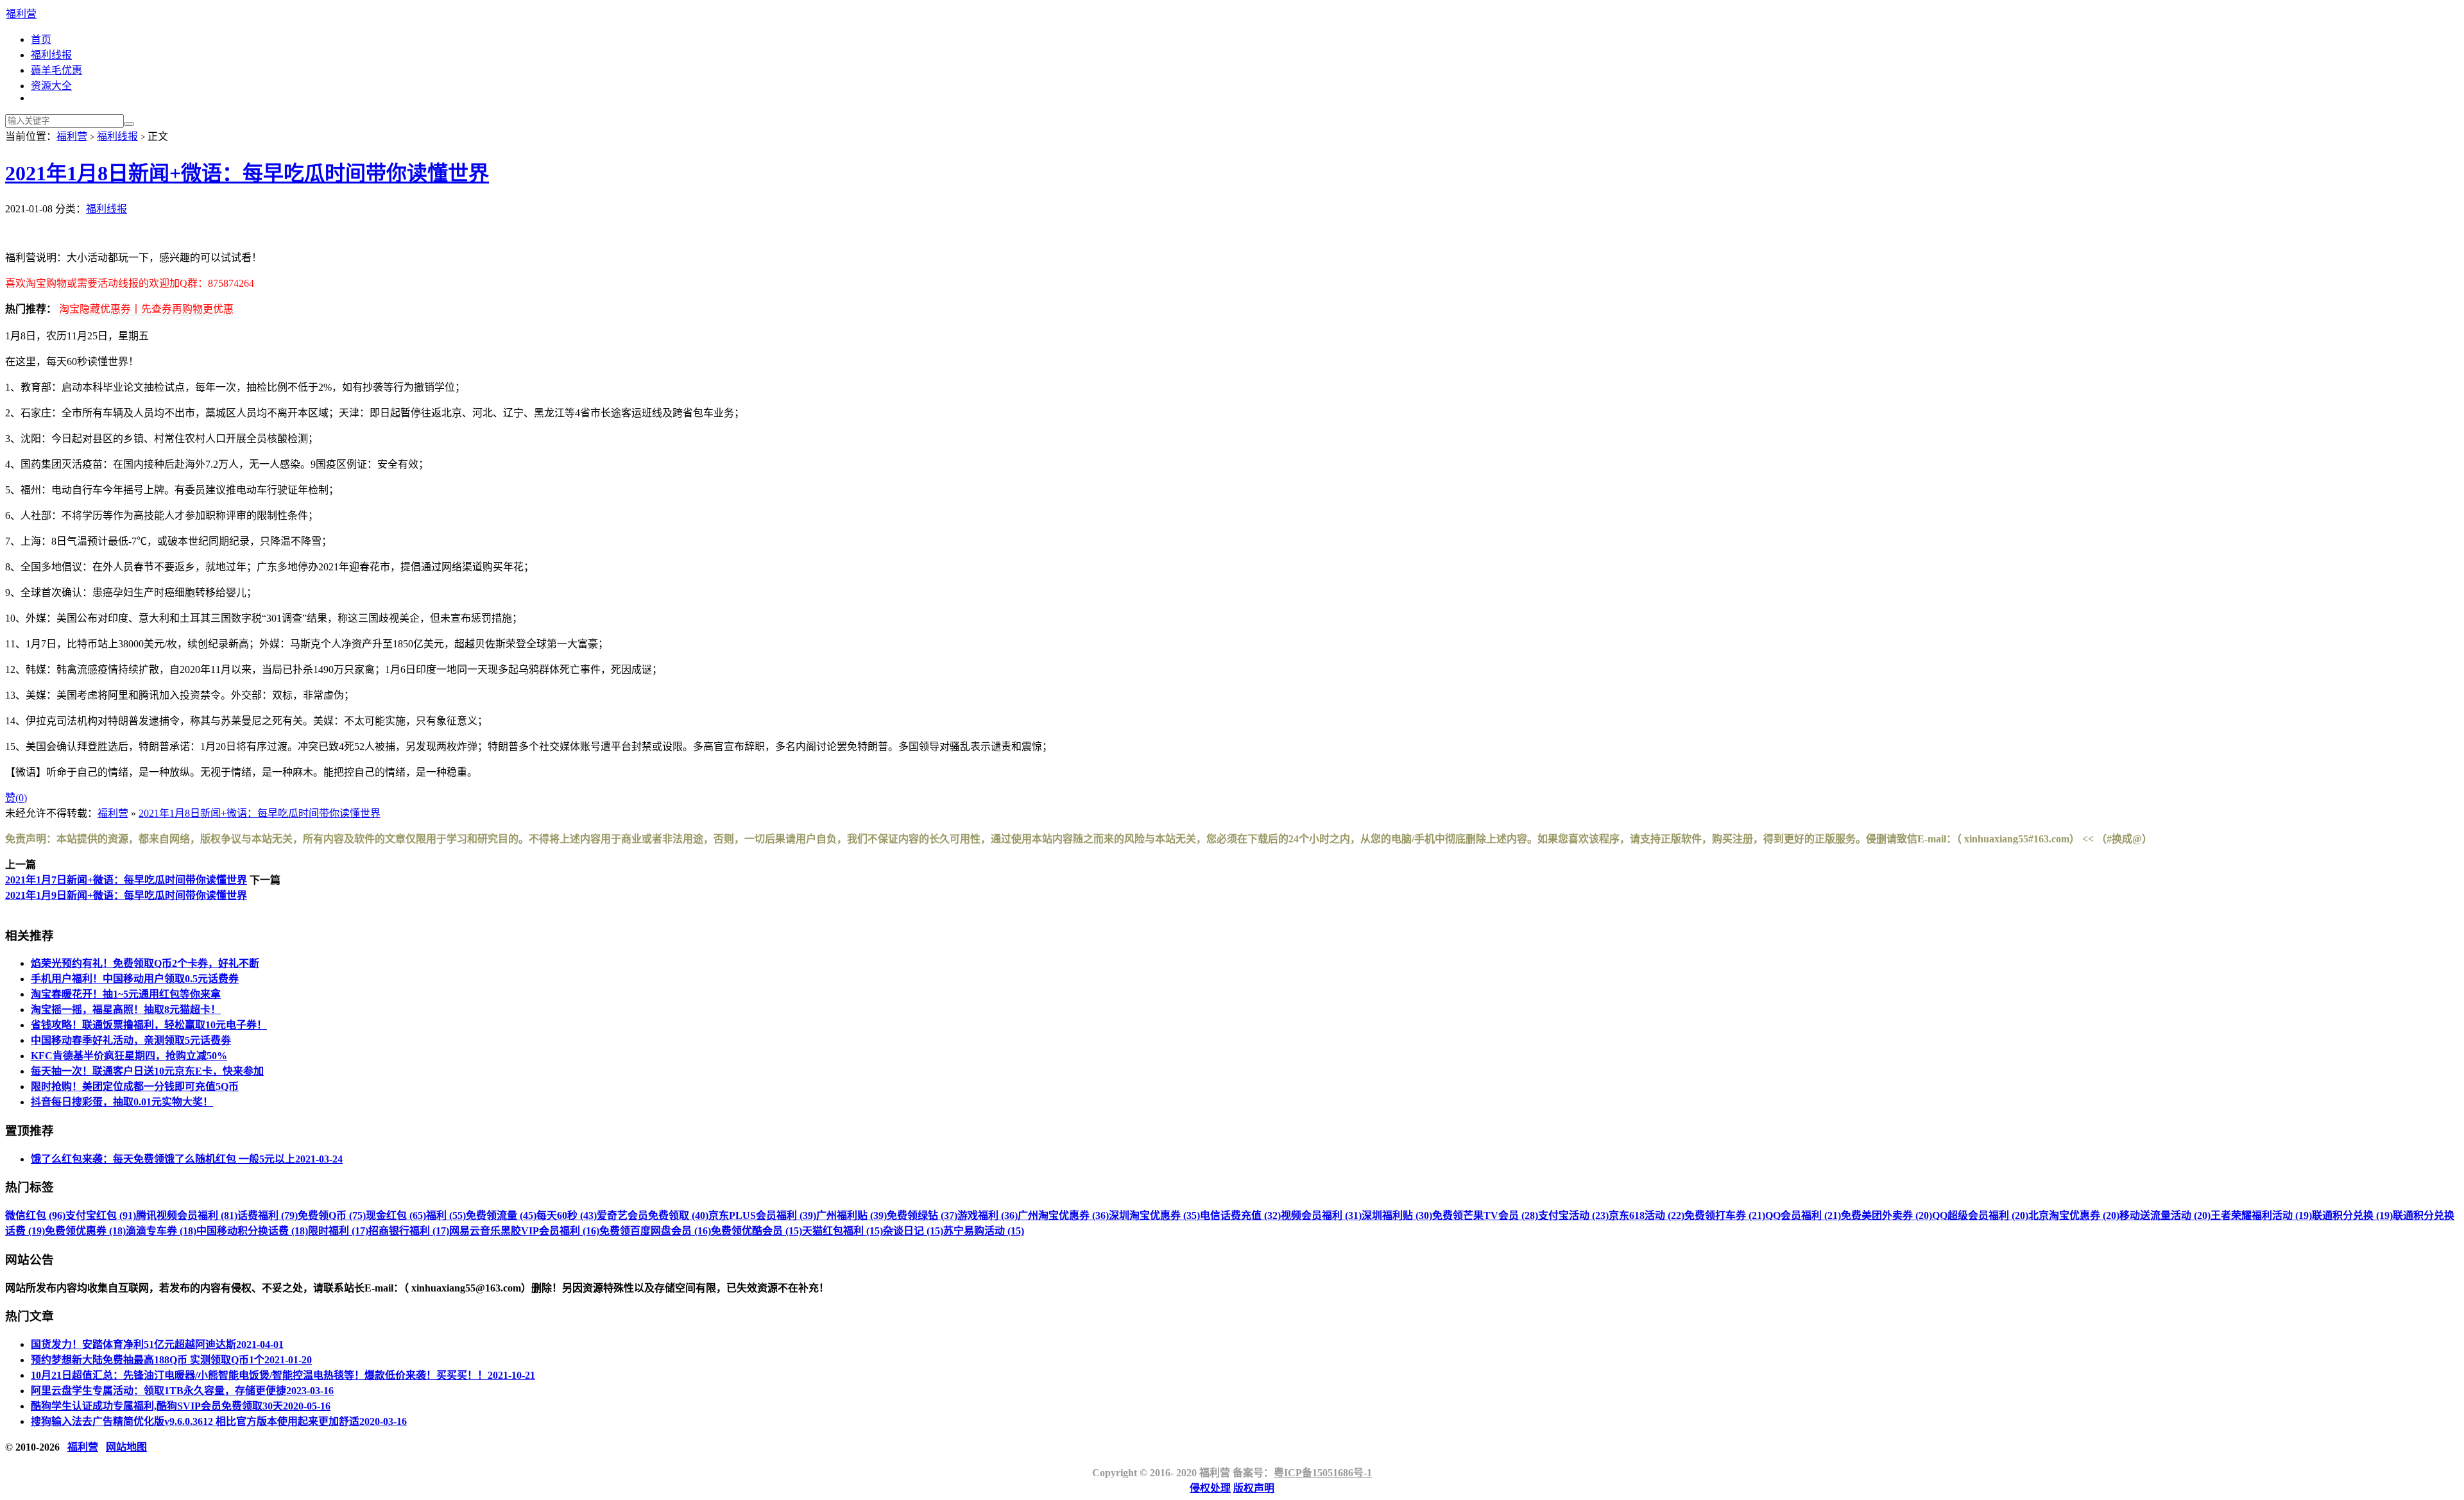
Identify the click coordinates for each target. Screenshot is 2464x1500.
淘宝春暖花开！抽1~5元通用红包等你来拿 (126, 994)
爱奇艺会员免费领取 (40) (653, 1215)
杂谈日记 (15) (913, 1231)
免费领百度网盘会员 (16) (655, 1231)
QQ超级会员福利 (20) (1980, 1215)
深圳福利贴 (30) (1397, 1215)
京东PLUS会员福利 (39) (762, 1215)
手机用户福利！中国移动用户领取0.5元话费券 (135, 979)
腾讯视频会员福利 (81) (187, 1215)
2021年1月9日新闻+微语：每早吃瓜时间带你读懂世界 (126, 895)
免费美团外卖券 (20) (1887, 1215)
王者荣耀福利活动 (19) (2261, 1215)
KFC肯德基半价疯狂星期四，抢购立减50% (129, 1056)
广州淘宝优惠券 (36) (1063, 1215)
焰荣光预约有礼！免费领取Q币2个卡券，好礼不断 (145, 963)
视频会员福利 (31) (1321, 1215)
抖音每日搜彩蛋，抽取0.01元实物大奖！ (122, 1102)
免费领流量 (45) (501, 1215)
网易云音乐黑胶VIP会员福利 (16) (524, 1231)
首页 (41, 39)
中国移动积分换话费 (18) (252, 1231)
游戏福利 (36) (988, 1215)
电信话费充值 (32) (1240, 1215)
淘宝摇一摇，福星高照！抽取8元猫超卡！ (126, 1010)
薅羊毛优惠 (56, 70)
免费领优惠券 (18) (85, 1231)
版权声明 (1254, 1488)
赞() (16, 798)
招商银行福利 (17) (409, 1231)
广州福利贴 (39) (851, 1215)
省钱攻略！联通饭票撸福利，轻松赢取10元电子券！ (149, 1025)
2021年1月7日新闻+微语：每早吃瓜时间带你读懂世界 (126, 880)
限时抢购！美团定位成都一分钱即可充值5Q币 (135, 1087)
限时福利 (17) (338, 1231)
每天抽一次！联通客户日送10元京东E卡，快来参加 (147, 1071)
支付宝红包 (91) (101, 1215)
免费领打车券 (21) (1725, 1215)
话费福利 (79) (268, 1215)
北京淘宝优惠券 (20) (2074, 1215)
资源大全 (51, 86)
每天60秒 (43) (567, 1215)
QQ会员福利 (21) (1803, 1215)
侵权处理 (1210, 1488)
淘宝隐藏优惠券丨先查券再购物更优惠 (146, 309)
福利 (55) (446, 1215)
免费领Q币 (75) (332, 1215)
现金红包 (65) (396, 1215)
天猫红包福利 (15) (843, 1231)
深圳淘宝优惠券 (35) (1154, 1215)
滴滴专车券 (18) (161, 1231)
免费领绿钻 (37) (922, 1215)
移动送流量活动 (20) (2165, 1215)
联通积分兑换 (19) (2352, 1215)
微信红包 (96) (35, 1215)
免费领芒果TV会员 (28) (1485, 1215)
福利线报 (51, 55)
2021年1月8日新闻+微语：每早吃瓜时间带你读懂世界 (247, 173)
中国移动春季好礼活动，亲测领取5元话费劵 (131, 1040)
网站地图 (126, 1447)
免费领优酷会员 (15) (757, 1231)
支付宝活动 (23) (1573, 1215)
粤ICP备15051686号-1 (1323, 1473)
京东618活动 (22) (1647, 1215)
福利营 (21, 14)
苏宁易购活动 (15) (984, 1231)
